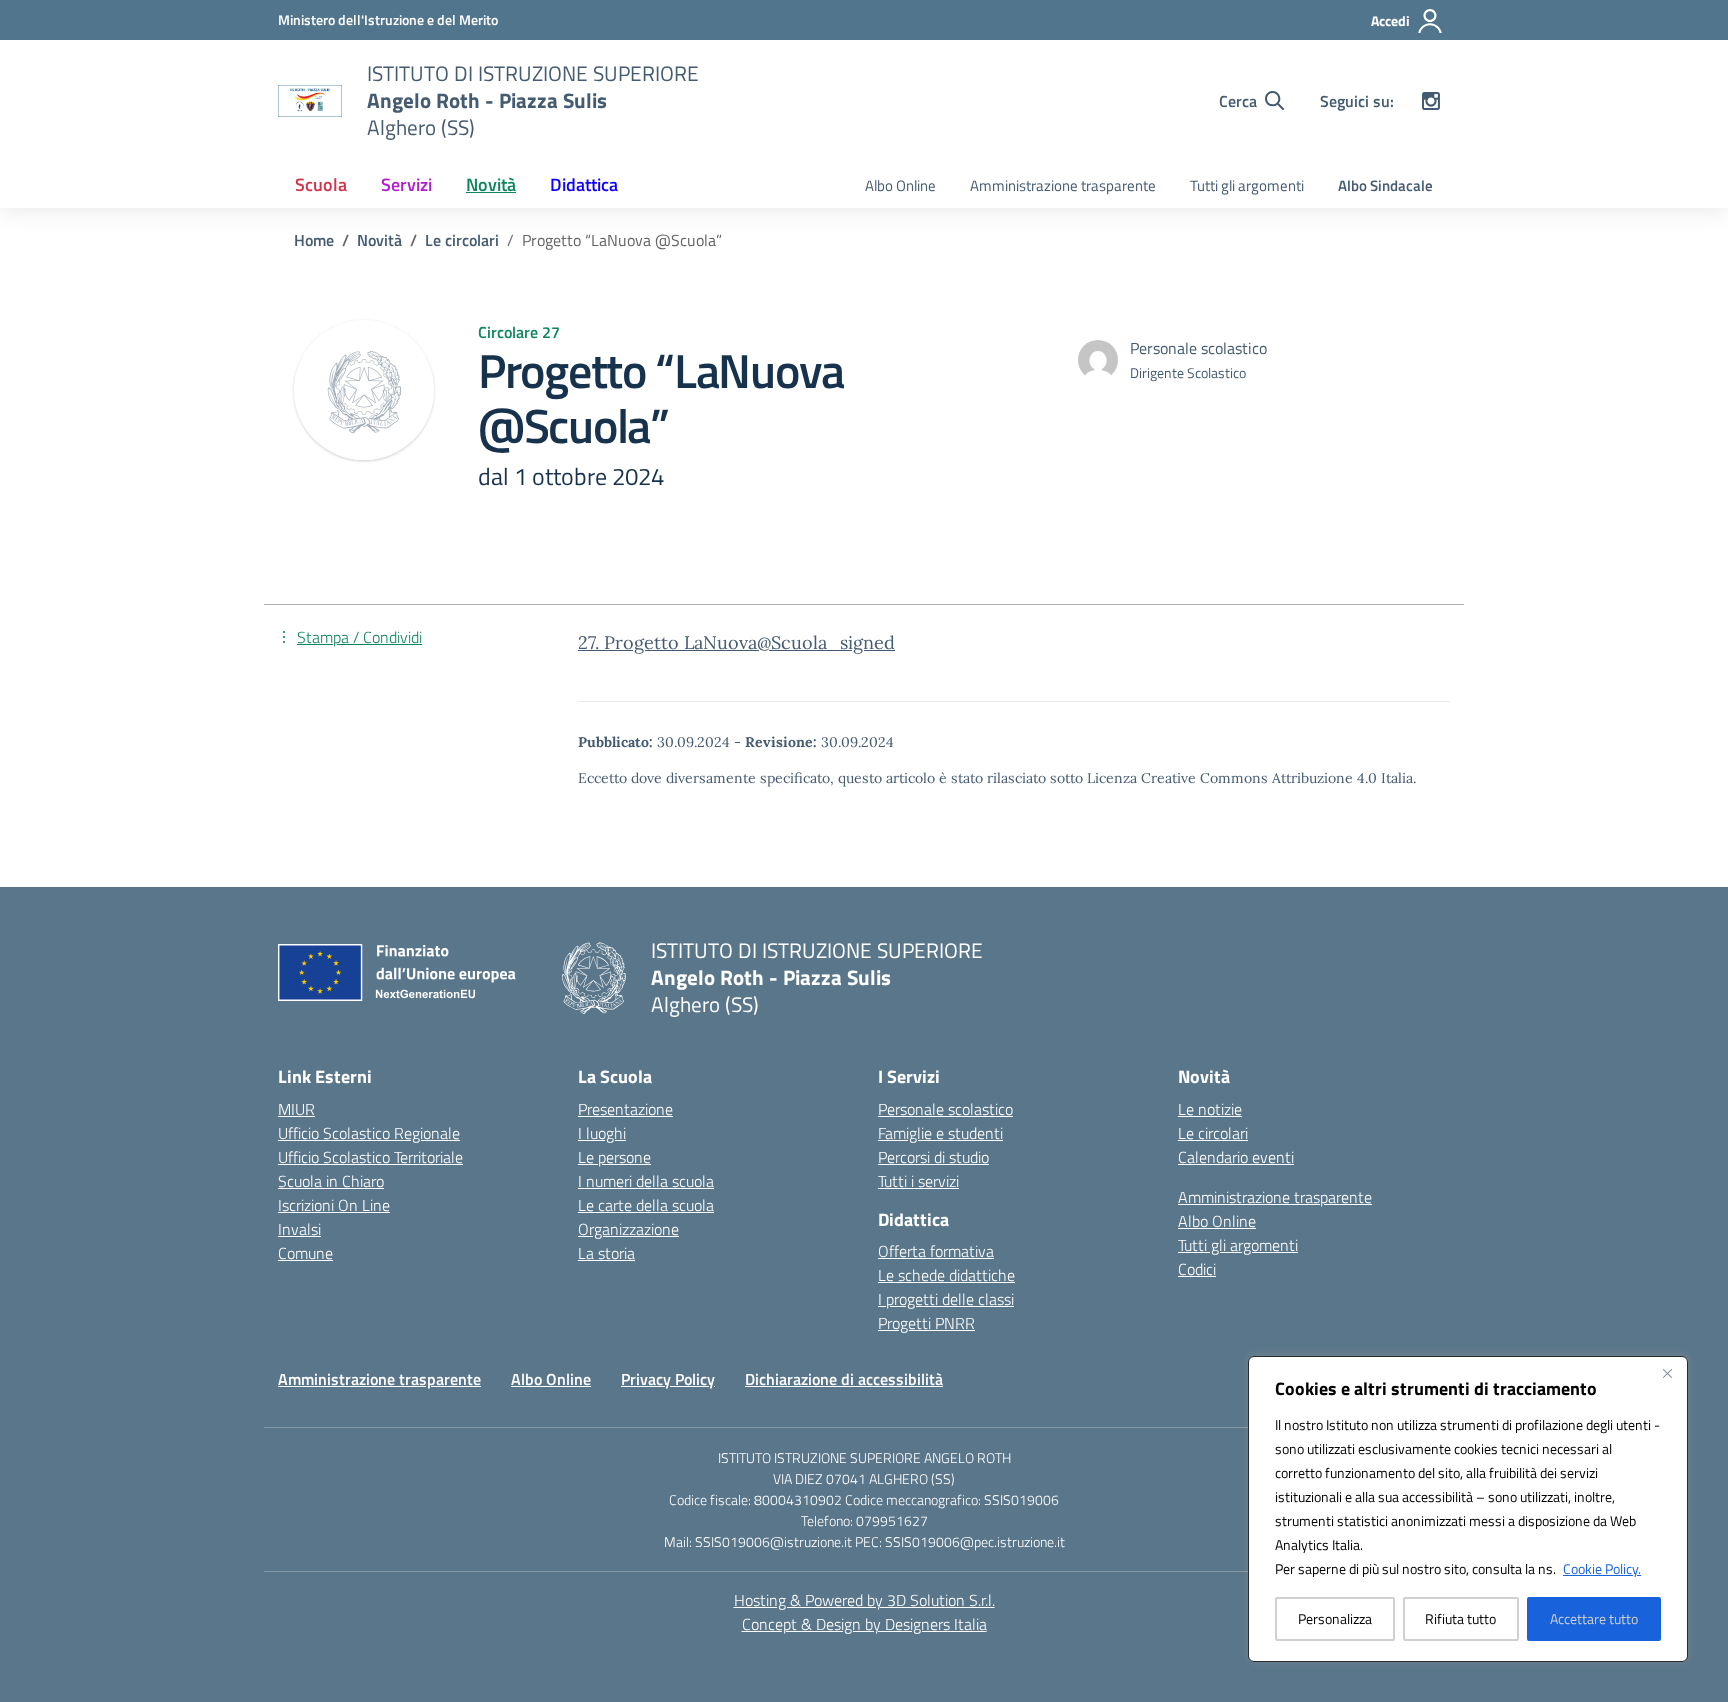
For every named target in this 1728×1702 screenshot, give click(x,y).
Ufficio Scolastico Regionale (369, 1133)
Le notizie (1210, 1109)
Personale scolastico (945, 1109)
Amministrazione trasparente (1063, 185)
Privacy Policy (668, 1379)
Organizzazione (628, 1229)
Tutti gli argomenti (1247, 185)
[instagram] (1431, 101)
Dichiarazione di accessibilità (844, 1379)
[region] (1468, 1509)
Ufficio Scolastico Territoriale (370, 1157)
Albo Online (900, 185)
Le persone (614, 1157)
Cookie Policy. (1602, 1568)
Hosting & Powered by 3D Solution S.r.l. (864, 1600)
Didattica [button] (584, 184)
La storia (606, 1253)
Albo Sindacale (1385, 185)
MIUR (296, 1109)
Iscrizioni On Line (334, 1205)
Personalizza (1335, 1618)
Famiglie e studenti (940, 1133)
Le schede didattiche (946, 1275)
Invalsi (299, 1229)
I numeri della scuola (646, 1181)
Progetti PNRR (926, 1323)
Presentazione (625, 1109)
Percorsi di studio (933, 1157)
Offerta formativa (936, 1251)
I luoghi (602, 1133)
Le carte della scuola (646, 1205)
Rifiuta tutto (1460, 1618)
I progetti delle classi (946, 1299)
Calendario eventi (1236, 1157)
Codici (1197, 1269)
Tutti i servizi (918, 1181)
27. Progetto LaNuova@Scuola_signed (736, 642)
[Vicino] (1667, 1373)
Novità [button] (491, 184)
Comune (305, 1253)
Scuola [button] (321, 184)
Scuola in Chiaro (331, 1181)
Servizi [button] (406, 184)
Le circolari (1213, 1133)
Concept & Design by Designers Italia (864, 1624)
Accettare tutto (1594, 1618)
